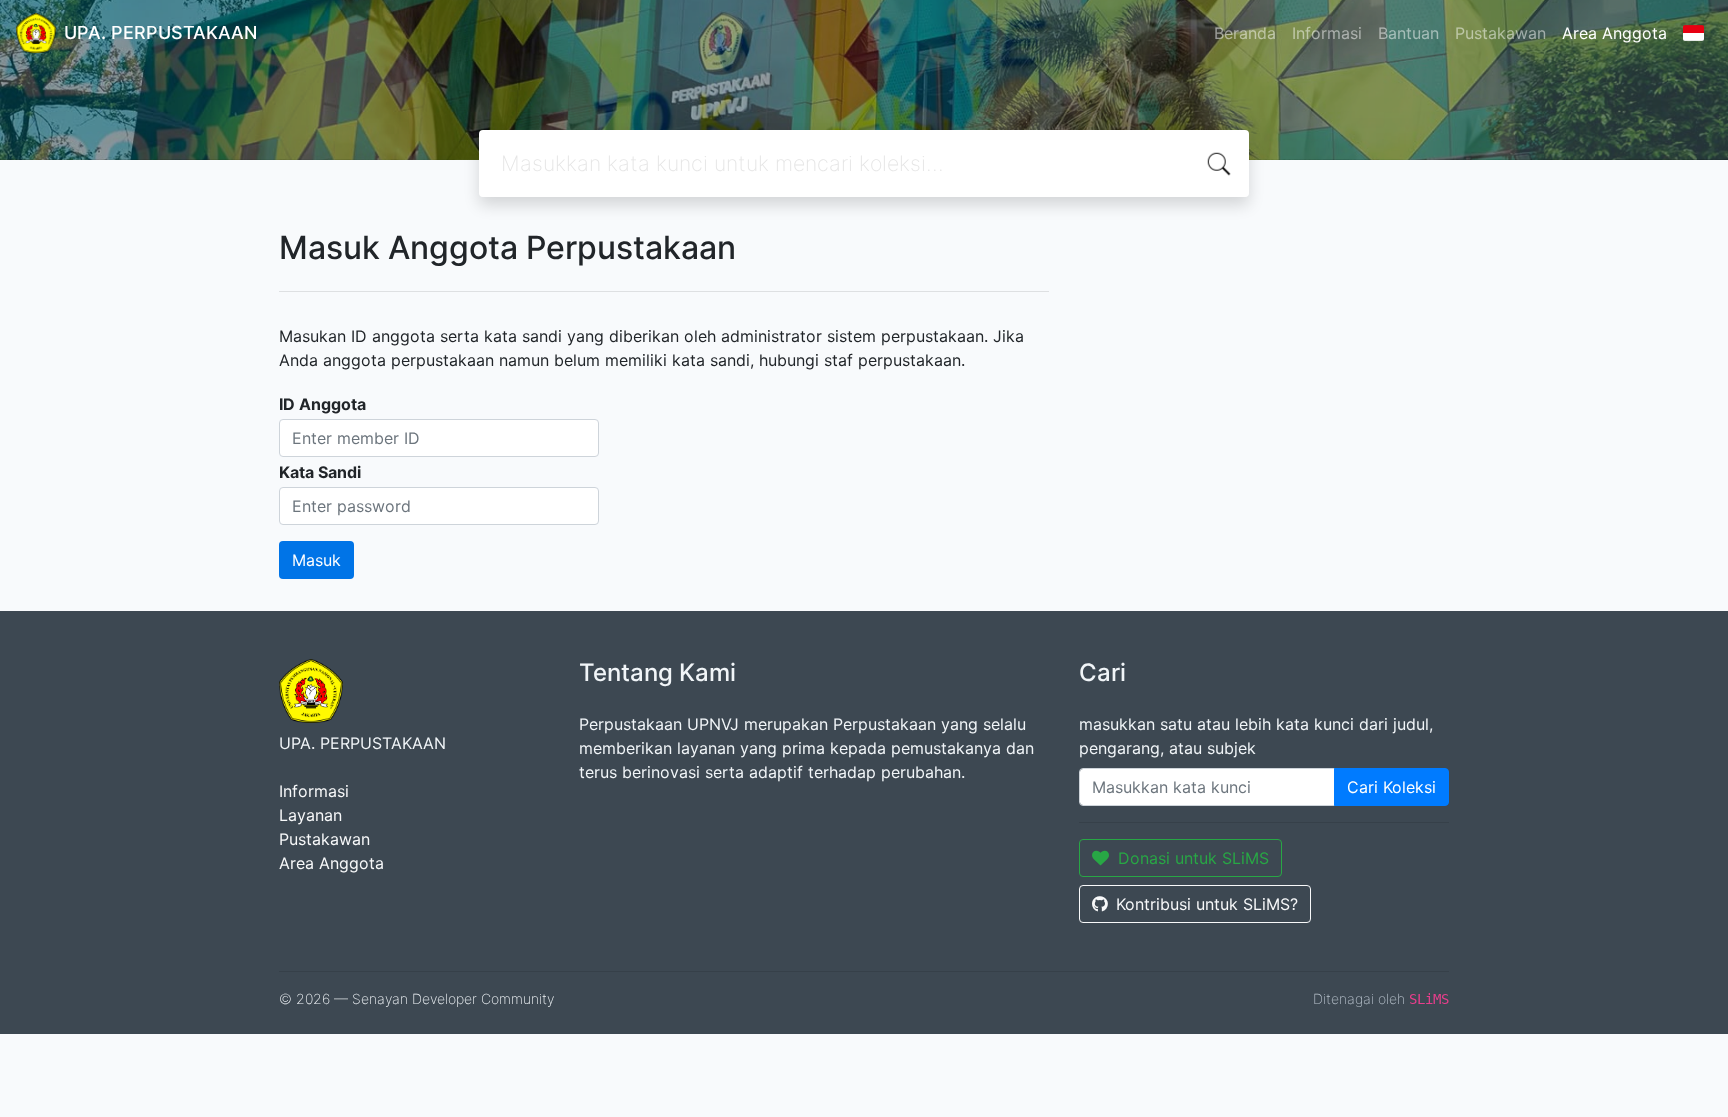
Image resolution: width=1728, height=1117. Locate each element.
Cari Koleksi (1391, 787)
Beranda (1245, 33)
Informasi (1327, 33)
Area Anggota (1614, 33)
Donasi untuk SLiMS (1193, 858)
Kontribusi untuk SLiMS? (1207, 904)
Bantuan (1408, 33)
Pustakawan (1500, 33)
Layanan (310, 815)
